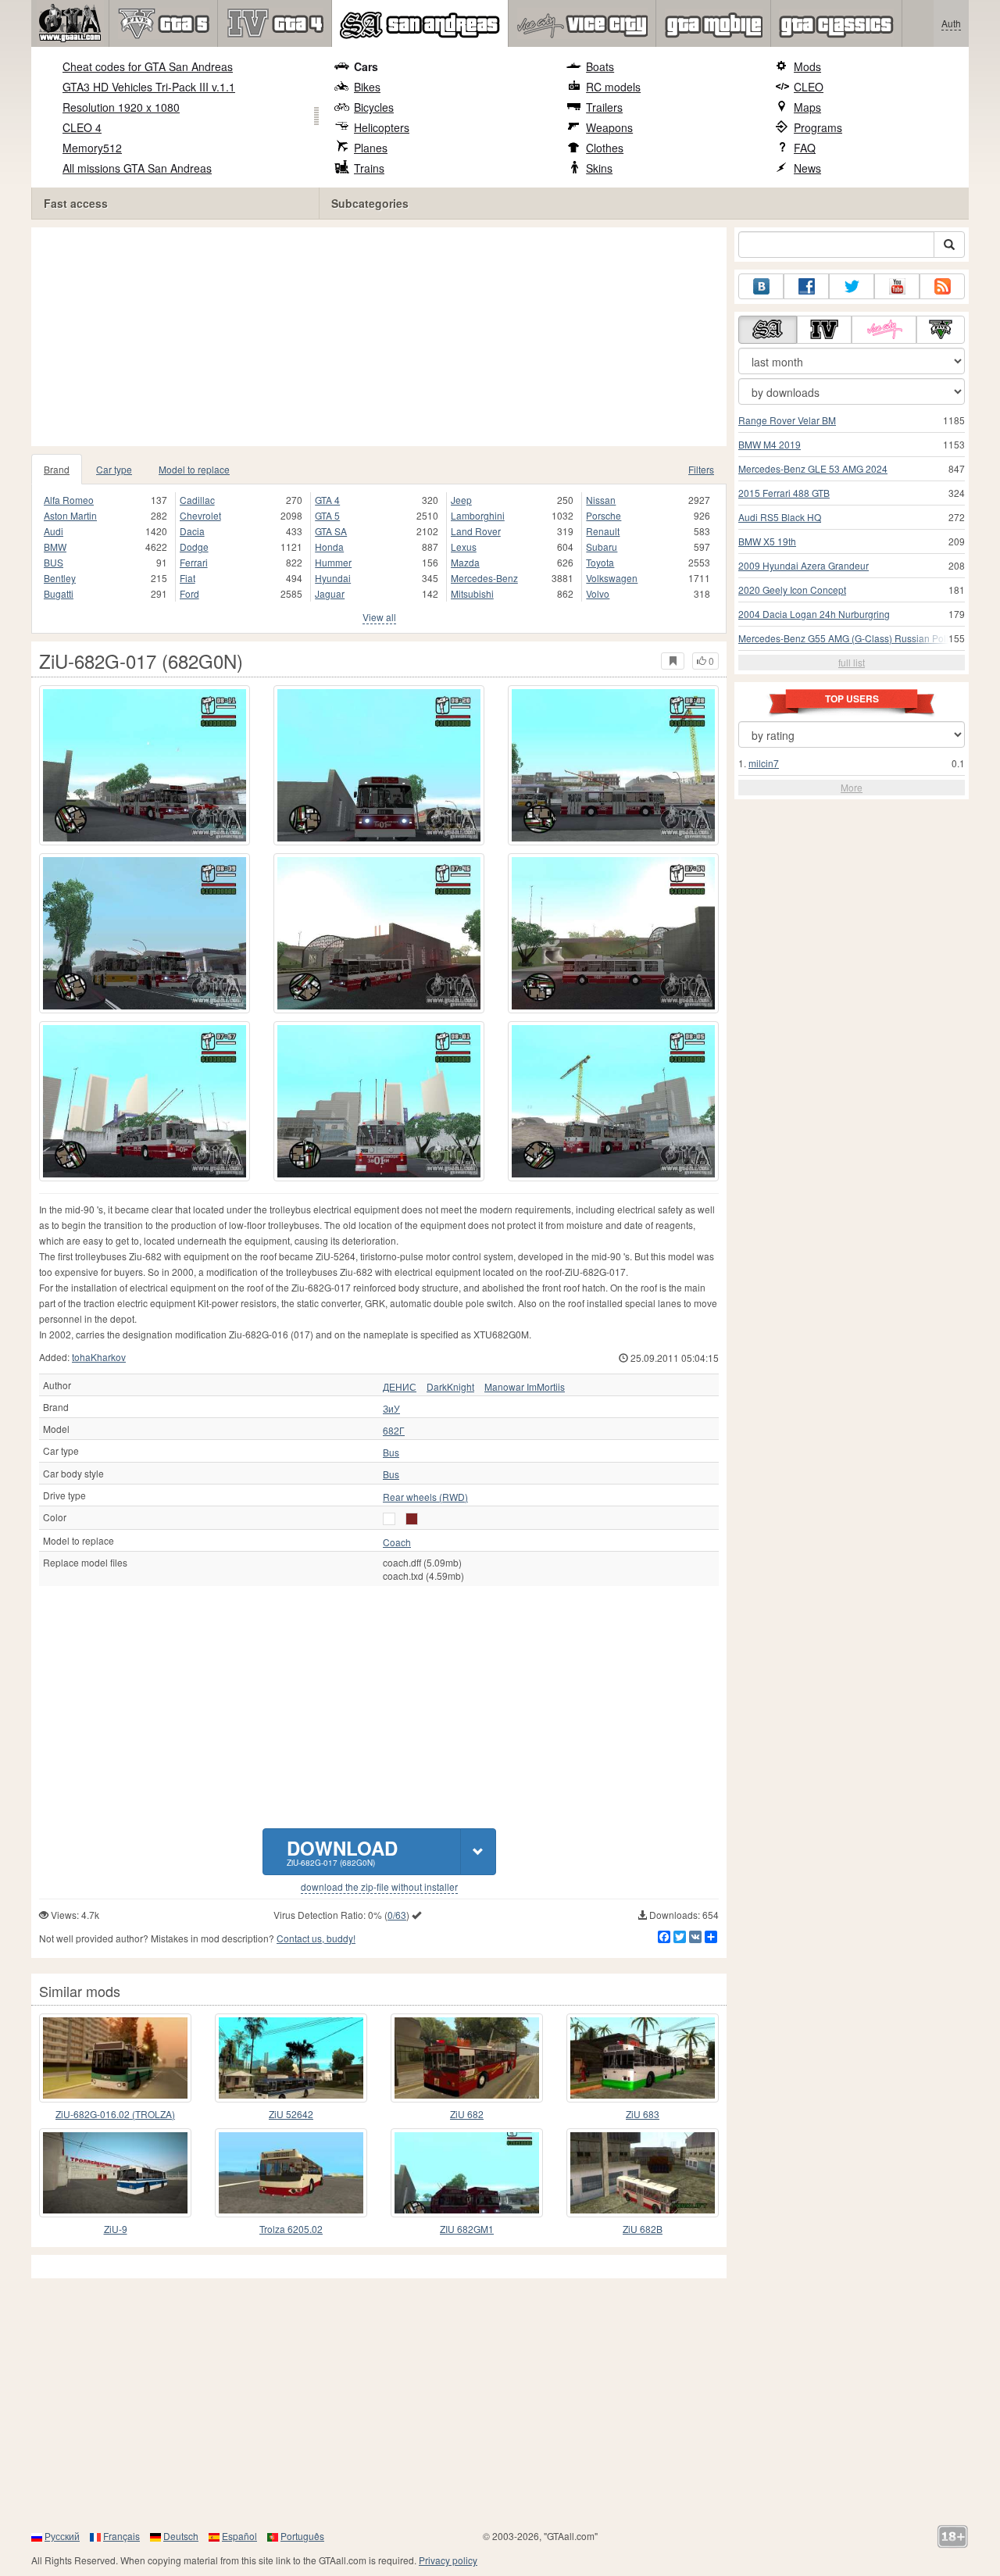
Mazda (465, 562)
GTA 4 (327, 500)
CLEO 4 (82, 127)
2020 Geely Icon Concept (792, 590)
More (852, 787)
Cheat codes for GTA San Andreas (148, 66)
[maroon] (412, 1519)
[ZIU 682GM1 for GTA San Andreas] (467, 2173)
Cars (366, 66)
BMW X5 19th (767, 541)
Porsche (604, 515)
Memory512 (92, 148)
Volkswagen (612, 578)
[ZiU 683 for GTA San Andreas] (643, 2058)
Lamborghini (478, 515)
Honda (329, 547)
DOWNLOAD (342, 1851)
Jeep (461, 500)
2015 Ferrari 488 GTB (784, 493)
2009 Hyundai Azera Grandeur (804, 565)
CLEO (809, 87)
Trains (369, 168)
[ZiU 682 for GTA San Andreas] (467, 2058)
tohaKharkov (99, 1357)
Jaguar (330, 593)
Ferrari (194, 562)
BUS (54, 562)
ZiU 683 (643, 2114)
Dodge (194, 547)
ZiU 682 (467, 2114)
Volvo (598, 593)
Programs (818, 127)
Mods (807, 66)
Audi (54, 531)
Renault (603, 531)
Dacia (192, 531)
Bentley (60, 578)
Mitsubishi (472, 593)
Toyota (600, 562)
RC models (613, 87)
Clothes (605, 148)
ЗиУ (391, 1409)
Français (121, 2536)
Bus (391, 1452)
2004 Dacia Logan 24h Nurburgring (814, 614)
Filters (701, 469)
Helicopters (382, 127)
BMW (55, 547)
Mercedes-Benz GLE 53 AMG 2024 (813, 468)
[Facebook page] (806, 286)
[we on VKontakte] (761, 286)
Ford (189, 593)
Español (239, 2536)
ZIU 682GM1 (467, 2229)
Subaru (602, 547)
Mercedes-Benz (484, 578)
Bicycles (374, 107)
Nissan (601, 500)
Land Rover (476, 531)
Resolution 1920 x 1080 (121, 107)
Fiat (187, 578)
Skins (599, 168)
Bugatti (59, 593)
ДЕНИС (400, 1387)
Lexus (464, 547)
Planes (371, 148)
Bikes (367, 87)
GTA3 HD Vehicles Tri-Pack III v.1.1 (149, 87)
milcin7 (764, 763)
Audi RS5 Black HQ (780, 517)
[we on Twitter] (852, 286)
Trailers (604, 107)
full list (852, 662)
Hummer (333, 562)
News (807, 168)
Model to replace (194, 469)
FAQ (805, 148)
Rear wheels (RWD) (425, 1497)
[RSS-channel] (942, 286)
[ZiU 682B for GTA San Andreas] (643, 2173)
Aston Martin (70, 515)
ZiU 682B (643, 2229)
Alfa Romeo (69, 500)
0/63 (397, 1915)
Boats (600, 66)
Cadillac (197, 500)
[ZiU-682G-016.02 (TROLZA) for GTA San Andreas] (115, 2058)
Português (302, 2536)
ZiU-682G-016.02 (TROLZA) (115, 2114)
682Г (394, 1431)
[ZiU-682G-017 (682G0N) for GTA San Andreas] (145, 765)
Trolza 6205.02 (291, 2229)
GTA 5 (327, 515)
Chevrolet (200, 515)
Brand (57, 469)
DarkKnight (450, 1387)
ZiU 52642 (291, 2114)
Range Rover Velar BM (787, 420)
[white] (389, 1519)
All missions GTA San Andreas (137, 168)
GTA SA (331, 531)
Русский (62, 2536)
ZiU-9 (116, 2229)
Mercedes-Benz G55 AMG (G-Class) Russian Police (848, 638)
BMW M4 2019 (770, 444)
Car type (114, 469)
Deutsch (181, 2536)
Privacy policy (448, 2560)
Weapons (609, 127)
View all (379, 617)
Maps (807, 107)
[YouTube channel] (897, 286)
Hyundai (333, 578)
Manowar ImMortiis (525, 1387)
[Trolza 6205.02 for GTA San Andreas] (291, 2173)
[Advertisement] (383, 337)
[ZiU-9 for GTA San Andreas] (115, 2173)
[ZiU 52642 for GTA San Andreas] (291, 2058)
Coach (397, 1542)
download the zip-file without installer (379, 1887)
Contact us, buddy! (316, 1938)
